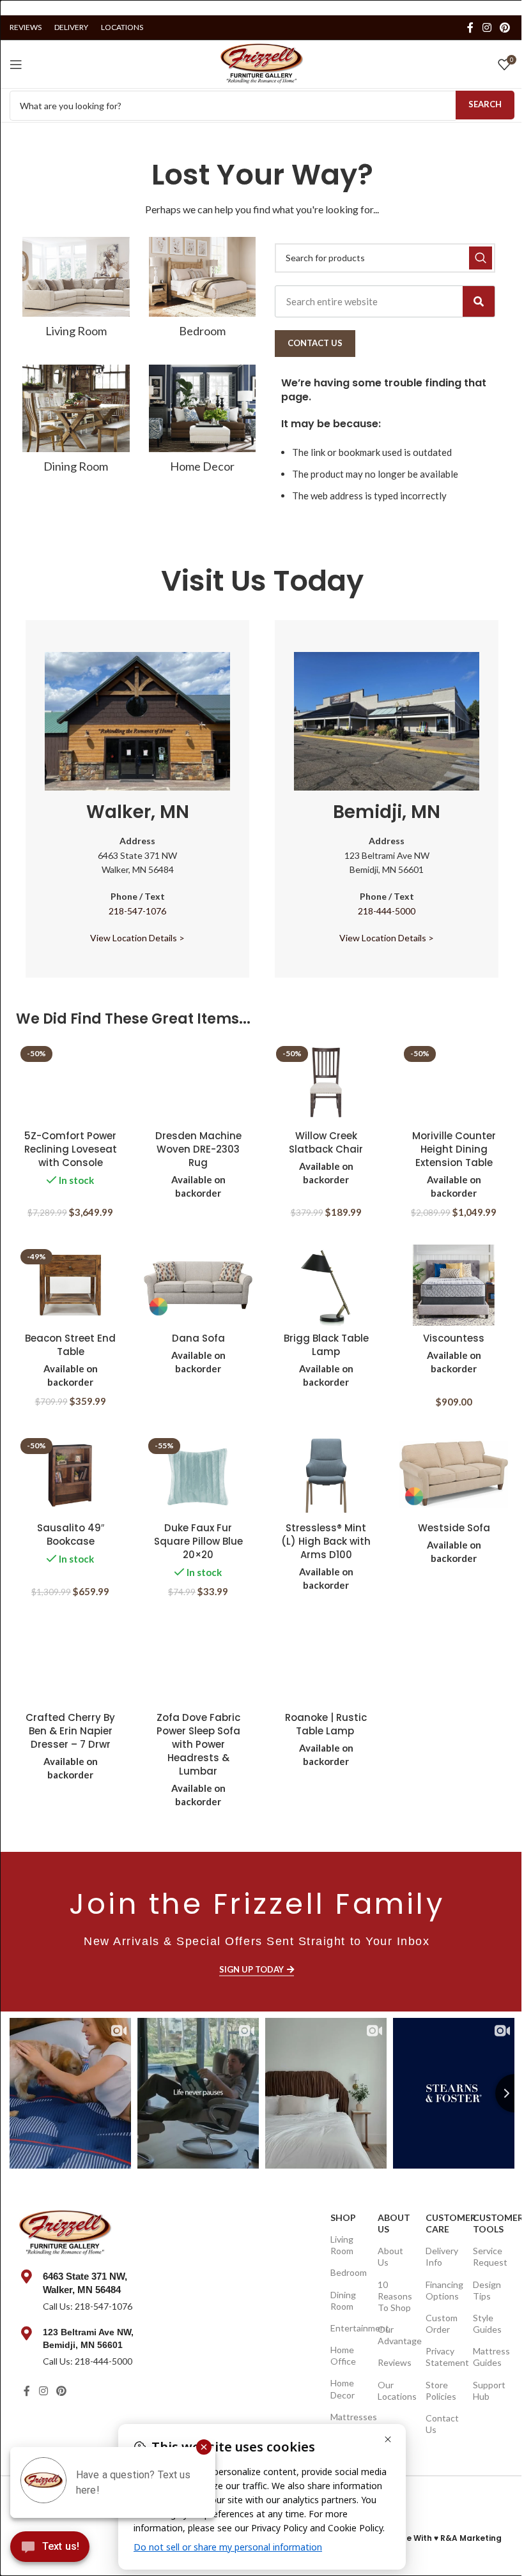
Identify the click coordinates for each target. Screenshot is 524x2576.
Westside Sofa (454, 1528)
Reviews (395, 2362)
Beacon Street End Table (70, 1345)
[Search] (479, 301)
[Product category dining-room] (76, 423)
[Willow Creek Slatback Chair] (326, 1082)
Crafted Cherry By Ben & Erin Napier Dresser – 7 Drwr (70, 1731)
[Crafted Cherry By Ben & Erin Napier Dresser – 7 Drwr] (70, 1665)
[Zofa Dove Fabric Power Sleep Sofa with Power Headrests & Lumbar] (198, 1665)
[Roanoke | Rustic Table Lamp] (326, 1665)
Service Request (490, 2256)
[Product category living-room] (76, 291)
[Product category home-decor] (203, 423)
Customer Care (443, 2223)
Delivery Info (442, 2256)
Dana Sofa (198, 1338)
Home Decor (343, 2389)
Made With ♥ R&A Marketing (445, 2538)
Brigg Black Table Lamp (326, 1345)
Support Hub (489, 2390)
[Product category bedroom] (203, 291)
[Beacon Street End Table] (70, 1285)
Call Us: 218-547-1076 (88, 2306)
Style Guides (487, 2323)
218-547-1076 (137, 911)
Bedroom (348, 2272)
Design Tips (487, 2290)
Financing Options (443, 2290)
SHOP (343, 2217)
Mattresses (348, 2417)
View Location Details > (137, 938)
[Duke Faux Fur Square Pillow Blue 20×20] (198, 1474)
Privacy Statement (443, 2357)
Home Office (343, 2355)
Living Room (342, 2245)
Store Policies (441, 2390)
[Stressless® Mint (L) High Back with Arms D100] (326, 1474)
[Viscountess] (454, 1285)
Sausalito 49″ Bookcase (71, 1534)
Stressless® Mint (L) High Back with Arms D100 (326, 1541)
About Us (394, 2223)
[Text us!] (50, 2550)
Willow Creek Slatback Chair (326, 1142)
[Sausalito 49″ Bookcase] (70, 1474)
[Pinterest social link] (505, 27)
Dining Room (343, 2300)
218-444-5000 (387, 911)
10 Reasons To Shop (395, 2296)
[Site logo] (262, 63)
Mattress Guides (490, 2357)
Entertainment (348, 2328)
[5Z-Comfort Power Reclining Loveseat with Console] (70, 1082)
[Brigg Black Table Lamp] (326, 1285)
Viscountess (454, 1338)
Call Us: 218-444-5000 (88, 2361)
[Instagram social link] (487, 27)
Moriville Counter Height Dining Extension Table (454, 1149)
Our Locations (395, 2390)
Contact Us (442, 2424)
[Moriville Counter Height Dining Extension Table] (454, 1082)
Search (485, 104)
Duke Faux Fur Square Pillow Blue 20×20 (198, 1541)
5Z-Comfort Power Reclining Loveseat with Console (71, 1149)
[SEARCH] (481, 258)
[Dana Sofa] (198, 1285)
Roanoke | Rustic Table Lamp (326, 1724)
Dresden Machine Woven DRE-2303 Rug (198, 1149)
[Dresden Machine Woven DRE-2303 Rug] (198, 1082)
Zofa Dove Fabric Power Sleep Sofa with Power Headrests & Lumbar (198, 1744)
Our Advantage (395, 2335)
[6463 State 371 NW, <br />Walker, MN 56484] (26, 2277)
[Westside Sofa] (454, 1474)
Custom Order (442, 2323)
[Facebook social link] (470, 27)
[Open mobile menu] (16, 64)
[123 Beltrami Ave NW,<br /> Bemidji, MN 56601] (26, 2333)
